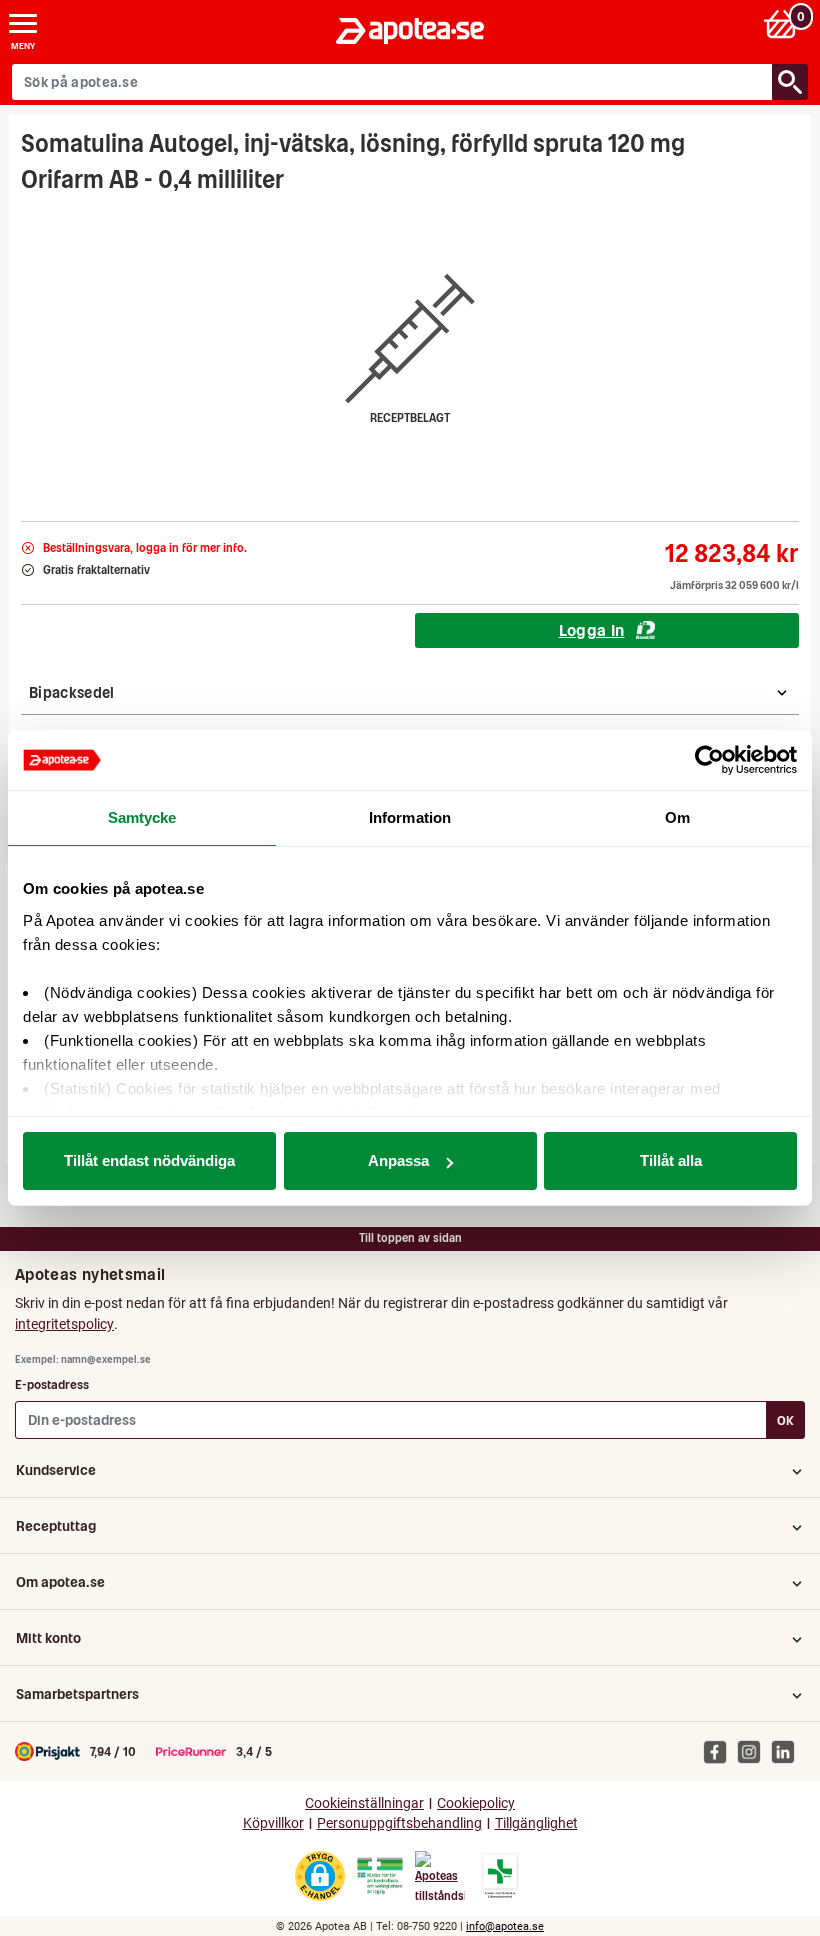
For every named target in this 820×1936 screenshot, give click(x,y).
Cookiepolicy (476, 1803)
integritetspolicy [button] (64, 1324)
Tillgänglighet (536, 1823)
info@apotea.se (505, 1926)
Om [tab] (677, 817)
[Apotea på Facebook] (720, 1751)
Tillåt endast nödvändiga (149, 1160)
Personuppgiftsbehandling (399, 1823)
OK (785, 1420)
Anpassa (398, 1160)
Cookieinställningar (364, 1803)
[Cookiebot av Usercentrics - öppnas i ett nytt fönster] (709, 760)
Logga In (592, 630)
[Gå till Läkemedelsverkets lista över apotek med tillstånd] (500, 1876)
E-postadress (52, 1384)
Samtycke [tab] (142, 817)
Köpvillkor (273, 1823)
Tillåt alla (671, 1160)
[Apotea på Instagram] (754, 1751)
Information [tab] (410, 817)
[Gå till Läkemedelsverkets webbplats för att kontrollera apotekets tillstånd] (380, 1876)
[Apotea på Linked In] (788, 1751)
